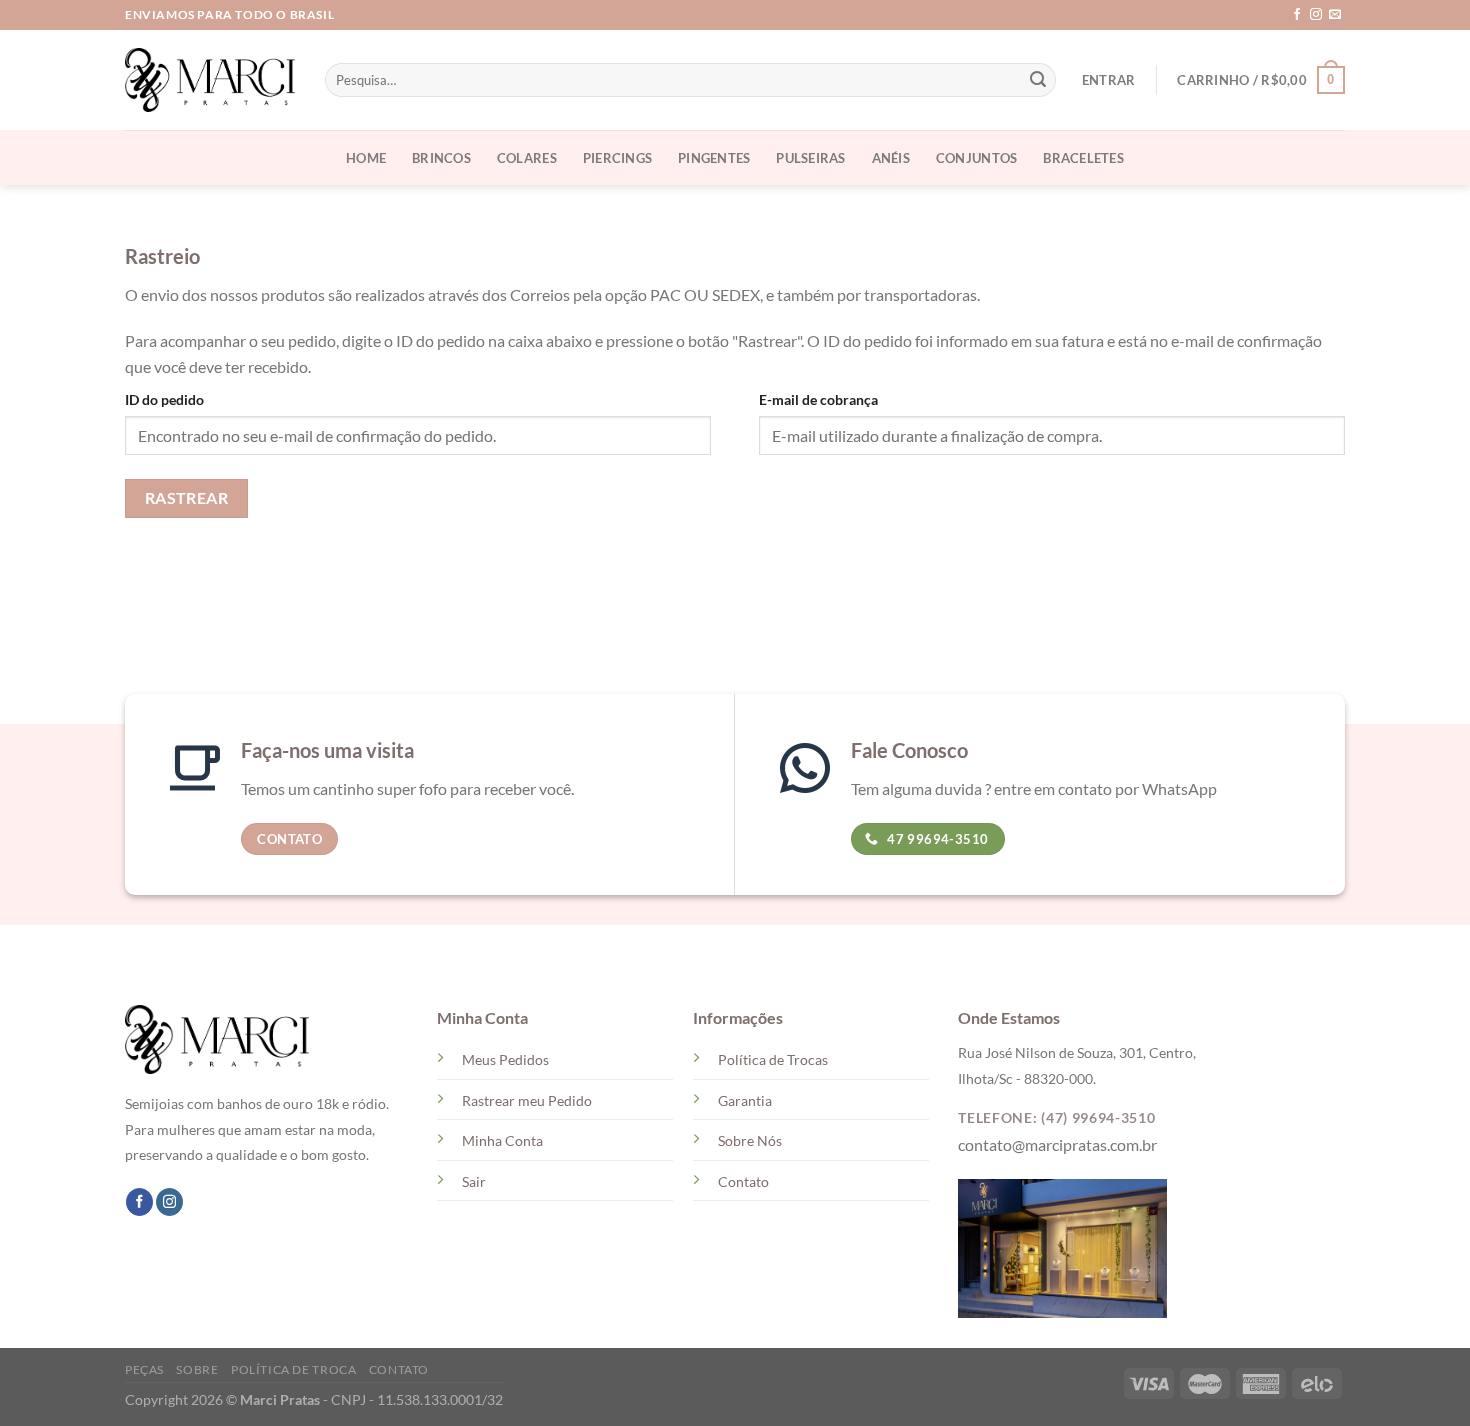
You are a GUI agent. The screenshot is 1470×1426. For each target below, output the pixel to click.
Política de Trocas (773, 1059)
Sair (474, 1181)
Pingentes (714, 158)
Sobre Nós (750, 1140)
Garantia (745, 1100)
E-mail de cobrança (818, 399)
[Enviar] (1038, 80)
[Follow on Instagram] (1316, 15)
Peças (144, 1369)
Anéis (891, 158)
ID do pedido (164, 399)
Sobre (197, 1369)
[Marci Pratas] (210, 80)
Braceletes (1083, 158)
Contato (743, 1181)
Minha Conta (502, 1140)
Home (366, 158)
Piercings (617, 158)
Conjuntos (976, 158)
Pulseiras (810, 158)
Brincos (441, 158)
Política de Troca (293, 1369)
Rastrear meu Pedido (527, 1100)
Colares (527, 158)
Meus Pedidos (505, 1059)
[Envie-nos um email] (1335, 15)
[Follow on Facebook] (1297, 15)
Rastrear (187, 498)
